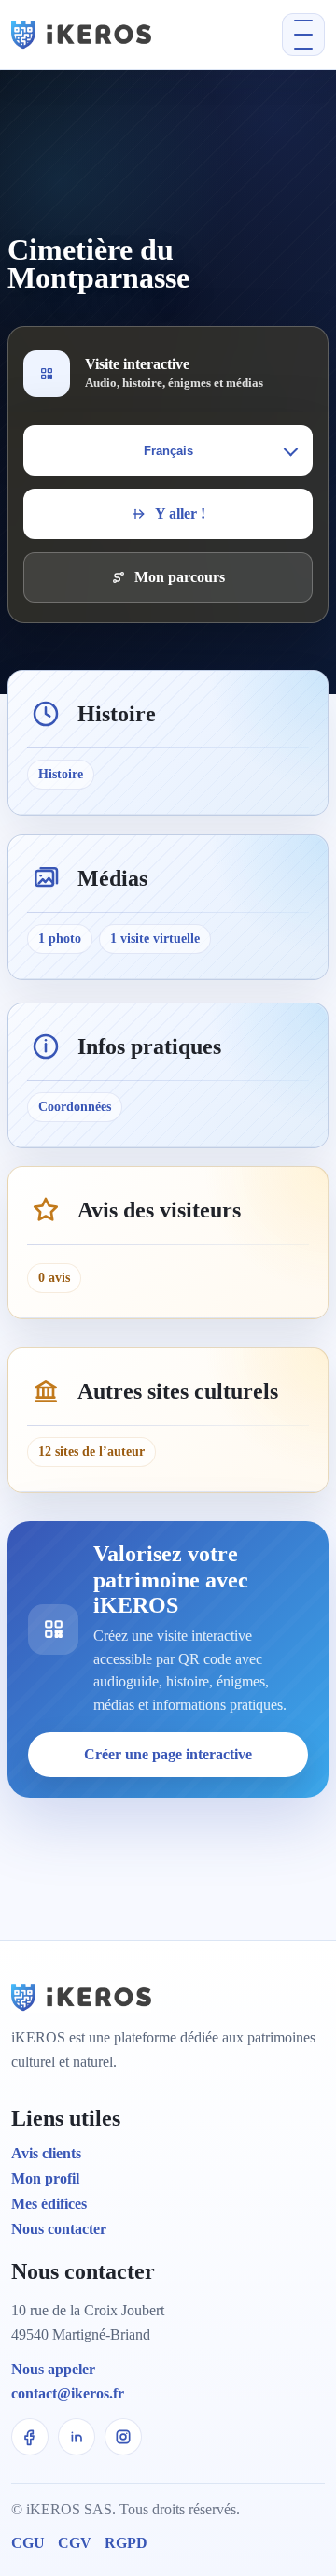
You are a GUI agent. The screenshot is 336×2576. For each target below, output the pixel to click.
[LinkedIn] (77, 2437)
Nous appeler (53, 2369)
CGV (75, 2543)
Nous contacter (59, 2229)
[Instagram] (123, 2437)
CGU (28, 2543)
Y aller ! (180, 513)
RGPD (126, 2543)
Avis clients (46, 2153)
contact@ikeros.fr (68, 2393)
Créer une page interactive (168, 1754)
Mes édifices (49, 2204)
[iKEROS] (107, 34)
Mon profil (45, 2178)
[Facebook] (30, 2437)
